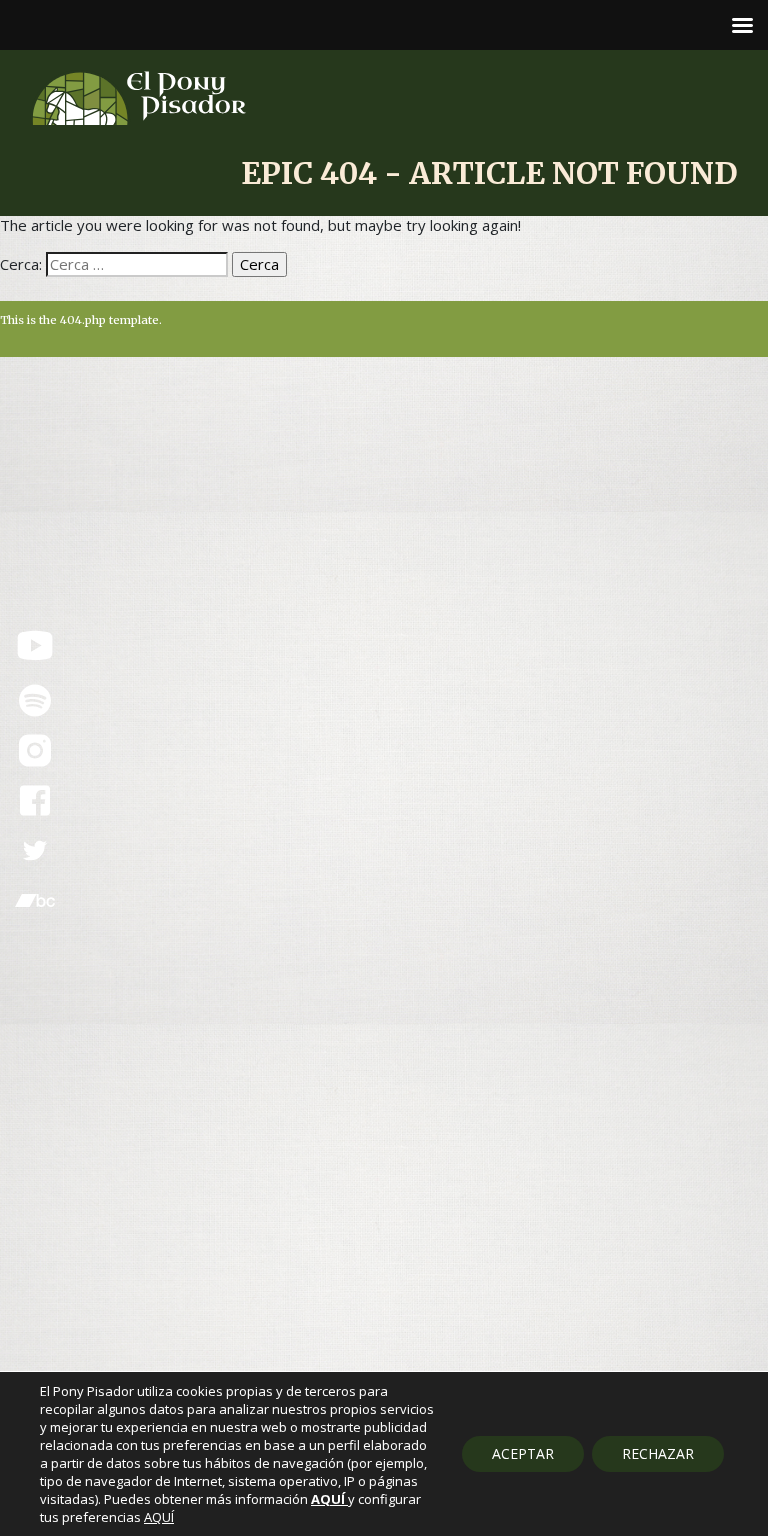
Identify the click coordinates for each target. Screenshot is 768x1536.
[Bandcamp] (35, 901)
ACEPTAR (523, 1453)
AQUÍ (159, 1517)
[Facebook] (35, 801)
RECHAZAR (658, 1453)
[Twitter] (35, 851)
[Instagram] (35, 751)
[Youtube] (35, 646)
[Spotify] (35, 701)
